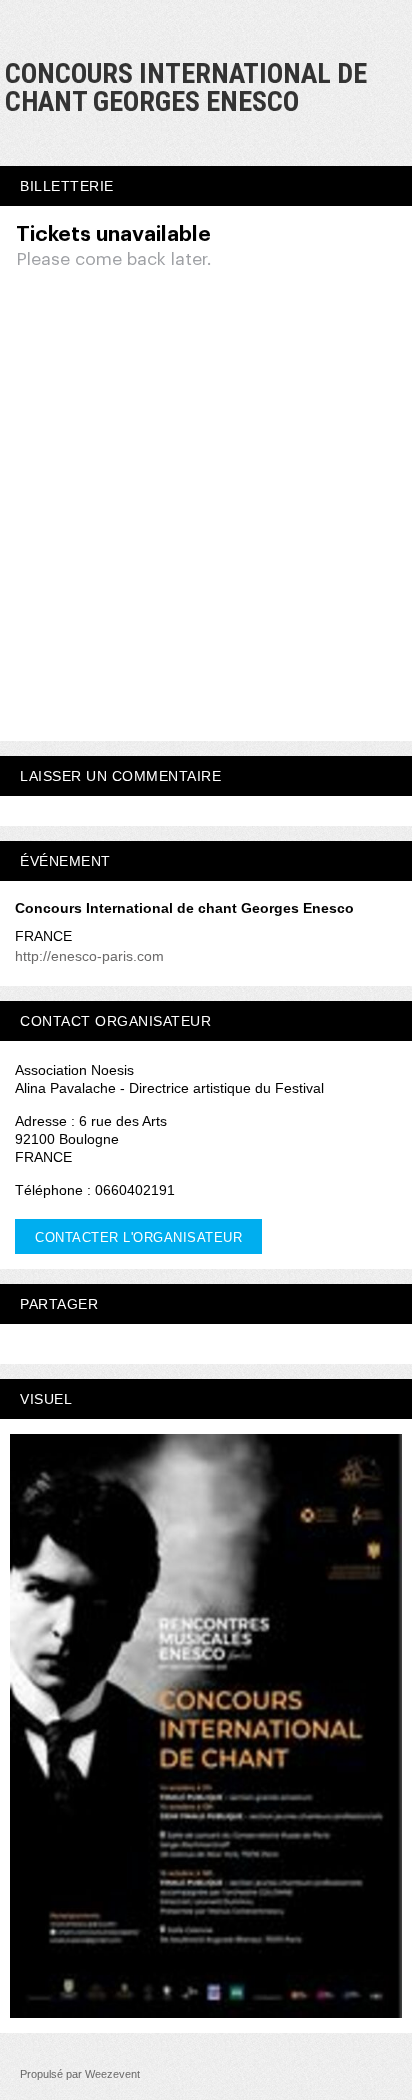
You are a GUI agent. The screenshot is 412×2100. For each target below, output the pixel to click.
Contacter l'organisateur (138, 1237)
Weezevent (112, 2074)
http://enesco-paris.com (89, 956)
